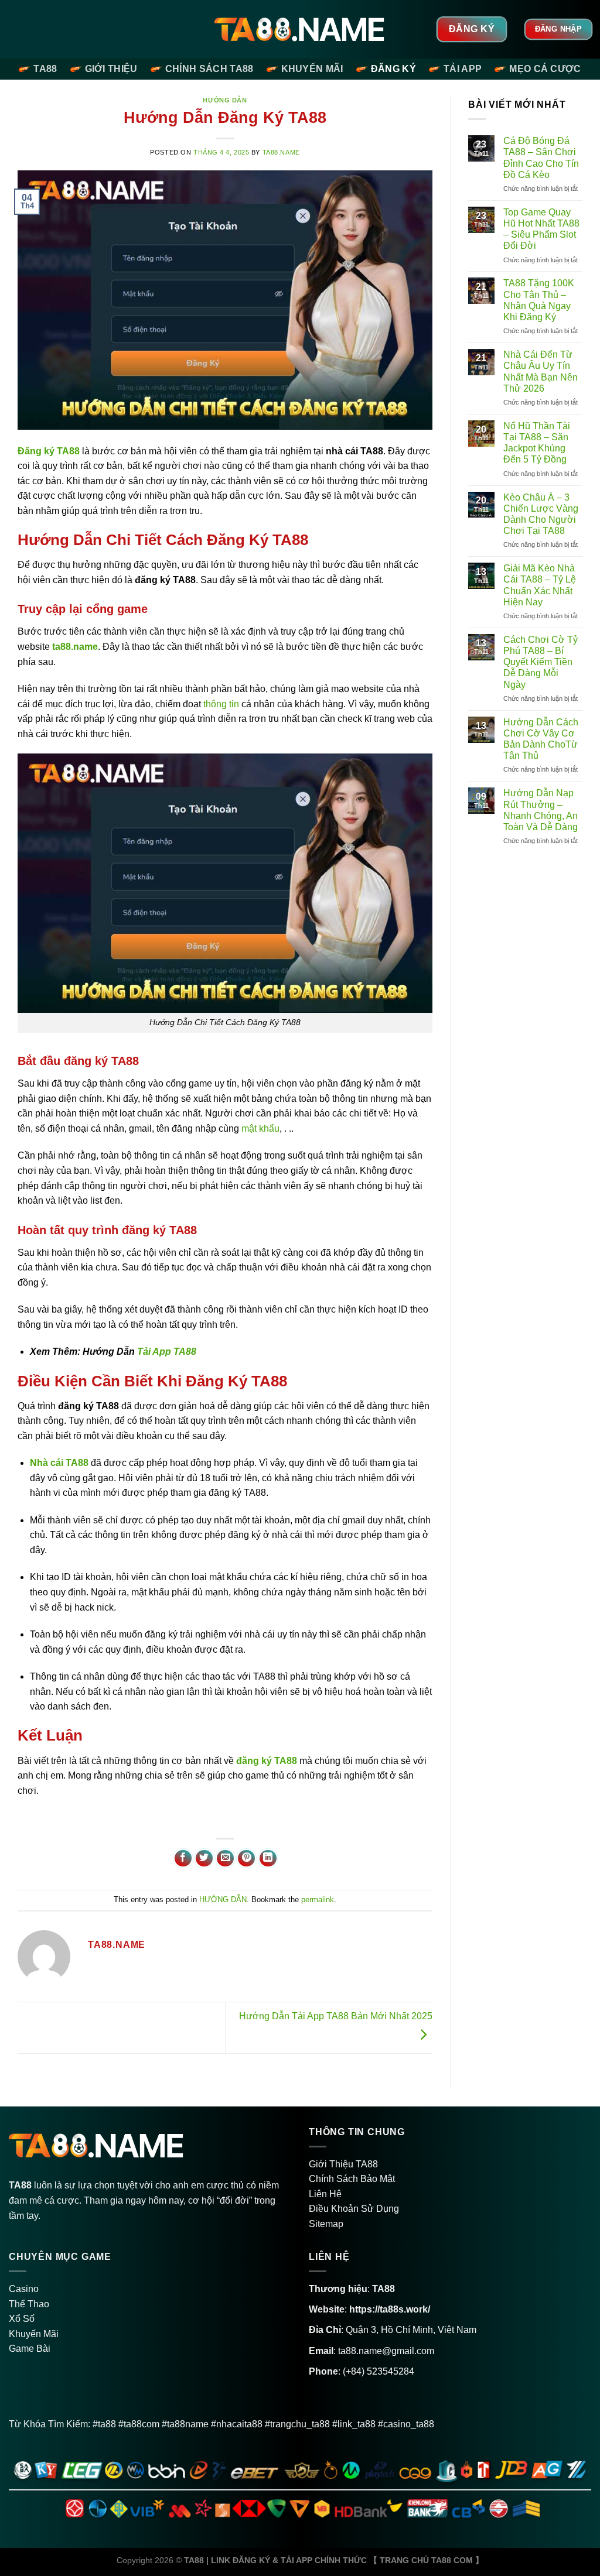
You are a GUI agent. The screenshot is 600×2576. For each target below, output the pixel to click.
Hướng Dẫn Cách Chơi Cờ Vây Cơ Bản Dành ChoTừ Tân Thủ (541, 739)
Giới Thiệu (111, 69)
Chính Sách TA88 (209, 69)
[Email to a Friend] (225, 1859)
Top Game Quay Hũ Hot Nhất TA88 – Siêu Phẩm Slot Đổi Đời (541, 229)
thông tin (221, 704)
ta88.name (281, 152)
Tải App (463, 69)
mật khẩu (260, 1128)
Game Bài (30, 2349)
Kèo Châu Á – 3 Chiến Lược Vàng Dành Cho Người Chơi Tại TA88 (541, 514)
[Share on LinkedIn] (268, 1859)
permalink (318, 1900)
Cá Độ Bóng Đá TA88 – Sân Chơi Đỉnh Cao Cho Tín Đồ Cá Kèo (541, 158)
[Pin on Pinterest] (246, 1859)
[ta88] (300, 29)
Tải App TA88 (167, 1352)
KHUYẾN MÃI (312, 69)
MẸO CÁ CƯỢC (545, 69)
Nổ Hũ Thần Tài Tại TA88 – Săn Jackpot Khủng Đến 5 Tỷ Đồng (537, 443)
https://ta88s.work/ (390, 2309)
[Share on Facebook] (183, 1859)
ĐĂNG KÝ (393, 69)
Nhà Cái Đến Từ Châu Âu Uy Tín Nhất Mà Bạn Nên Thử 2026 (541, 371)
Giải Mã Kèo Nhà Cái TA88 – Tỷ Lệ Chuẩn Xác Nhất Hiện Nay (540, 585)
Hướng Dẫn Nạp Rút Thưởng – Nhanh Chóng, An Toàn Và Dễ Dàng (541, 810)
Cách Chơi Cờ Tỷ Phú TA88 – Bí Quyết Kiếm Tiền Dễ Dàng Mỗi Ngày (541, 662)
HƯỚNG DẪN (225, 100)
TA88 (45, 69)
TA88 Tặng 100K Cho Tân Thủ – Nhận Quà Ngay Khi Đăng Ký (539, 300)
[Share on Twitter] (204, 1859)
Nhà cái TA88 (59, 1463)
